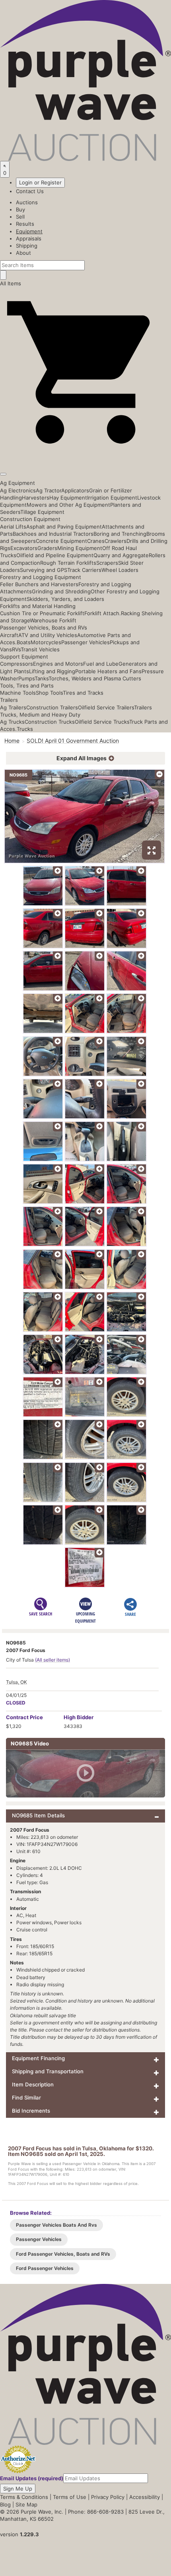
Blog (5, 2504)
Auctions (27, 202)
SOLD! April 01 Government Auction (73, 741)
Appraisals (29, 238)
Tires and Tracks (83, 693)
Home (12, 741)
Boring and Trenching (120, 534)
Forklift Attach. (103, 613)
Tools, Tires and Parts (27, 686)
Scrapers (107, 563)
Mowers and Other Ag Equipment (68, 505)
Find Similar (26, 2098)
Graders (47, 548)
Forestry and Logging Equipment (41, 577)
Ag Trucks (12, 722)
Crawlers (116, 541)
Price (24, 1717)
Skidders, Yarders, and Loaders (65, 599)
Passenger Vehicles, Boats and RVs (44, 628)
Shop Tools (49, 693)
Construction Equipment (30, 519)
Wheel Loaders (120, 570)
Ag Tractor (49, 490)
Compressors (17, 664)
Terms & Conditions (24, 2497)
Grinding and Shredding (61, 591)
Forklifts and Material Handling (38, 606)
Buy (20, 209)
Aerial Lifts (13, 527)
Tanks (42, 678)
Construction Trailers (52, 707)
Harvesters (36, 498)
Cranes (96, 541)
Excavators (24, 548)
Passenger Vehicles (85, 642)
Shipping (27, 246)
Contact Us (30, 191)
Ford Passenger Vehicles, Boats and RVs (63, 2254)
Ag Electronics (18, 490)
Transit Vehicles (40, 649)
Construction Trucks (50, 722)
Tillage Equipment (42, 512)
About (23, 253)
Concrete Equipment (61, 541)
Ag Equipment (17, 483)
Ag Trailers (13, 707)
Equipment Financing (38, 2058)
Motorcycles (46, 642)
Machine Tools (18, 693)
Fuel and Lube (101, 664)
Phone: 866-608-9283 (96, 2512)
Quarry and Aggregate (121, 555)
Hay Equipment (68, 498)
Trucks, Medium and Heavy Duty (40, 715)
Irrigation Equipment (112, 498)
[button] (85, 456)
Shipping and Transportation (48, 2071)
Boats (24, 642)
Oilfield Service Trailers (106, 707)
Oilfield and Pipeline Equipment (55, 555)
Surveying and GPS (44, 570)
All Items (11, 283)
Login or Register (40, 182)
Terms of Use (70, 2497)
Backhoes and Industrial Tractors (53, 534)
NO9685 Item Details (38, 1815)
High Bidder (79, 1717)
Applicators (75, 490)
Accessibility (145, 2497)
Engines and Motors (58, 664)
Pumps (26, 678)
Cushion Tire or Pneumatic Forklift (42, 613)
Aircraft (9, 635)
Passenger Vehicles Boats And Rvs (56, 2225)
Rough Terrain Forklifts (68, 563)
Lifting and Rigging (52, 671)
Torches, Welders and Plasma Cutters (95, 678)
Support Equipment (24, 657)
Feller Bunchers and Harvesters (39, 584)
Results (25, 224)
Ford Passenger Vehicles (45, 2268)
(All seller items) (52, 1660)
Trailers (9, 700)
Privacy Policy (108, 2497)
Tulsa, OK (17, 1682)
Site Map (26, 2504)
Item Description (33, 2084)
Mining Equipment (80, 548)
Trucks (25, 729)
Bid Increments (31, 2111)
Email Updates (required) (32, 2478)
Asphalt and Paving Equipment (64, 527)
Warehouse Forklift (53, 620)
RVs (16, 649)
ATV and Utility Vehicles (48, 635)
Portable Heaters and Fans (108, 671)
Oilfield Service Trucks (102, 722)
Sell (20, 217)
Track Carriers (84, 570)
